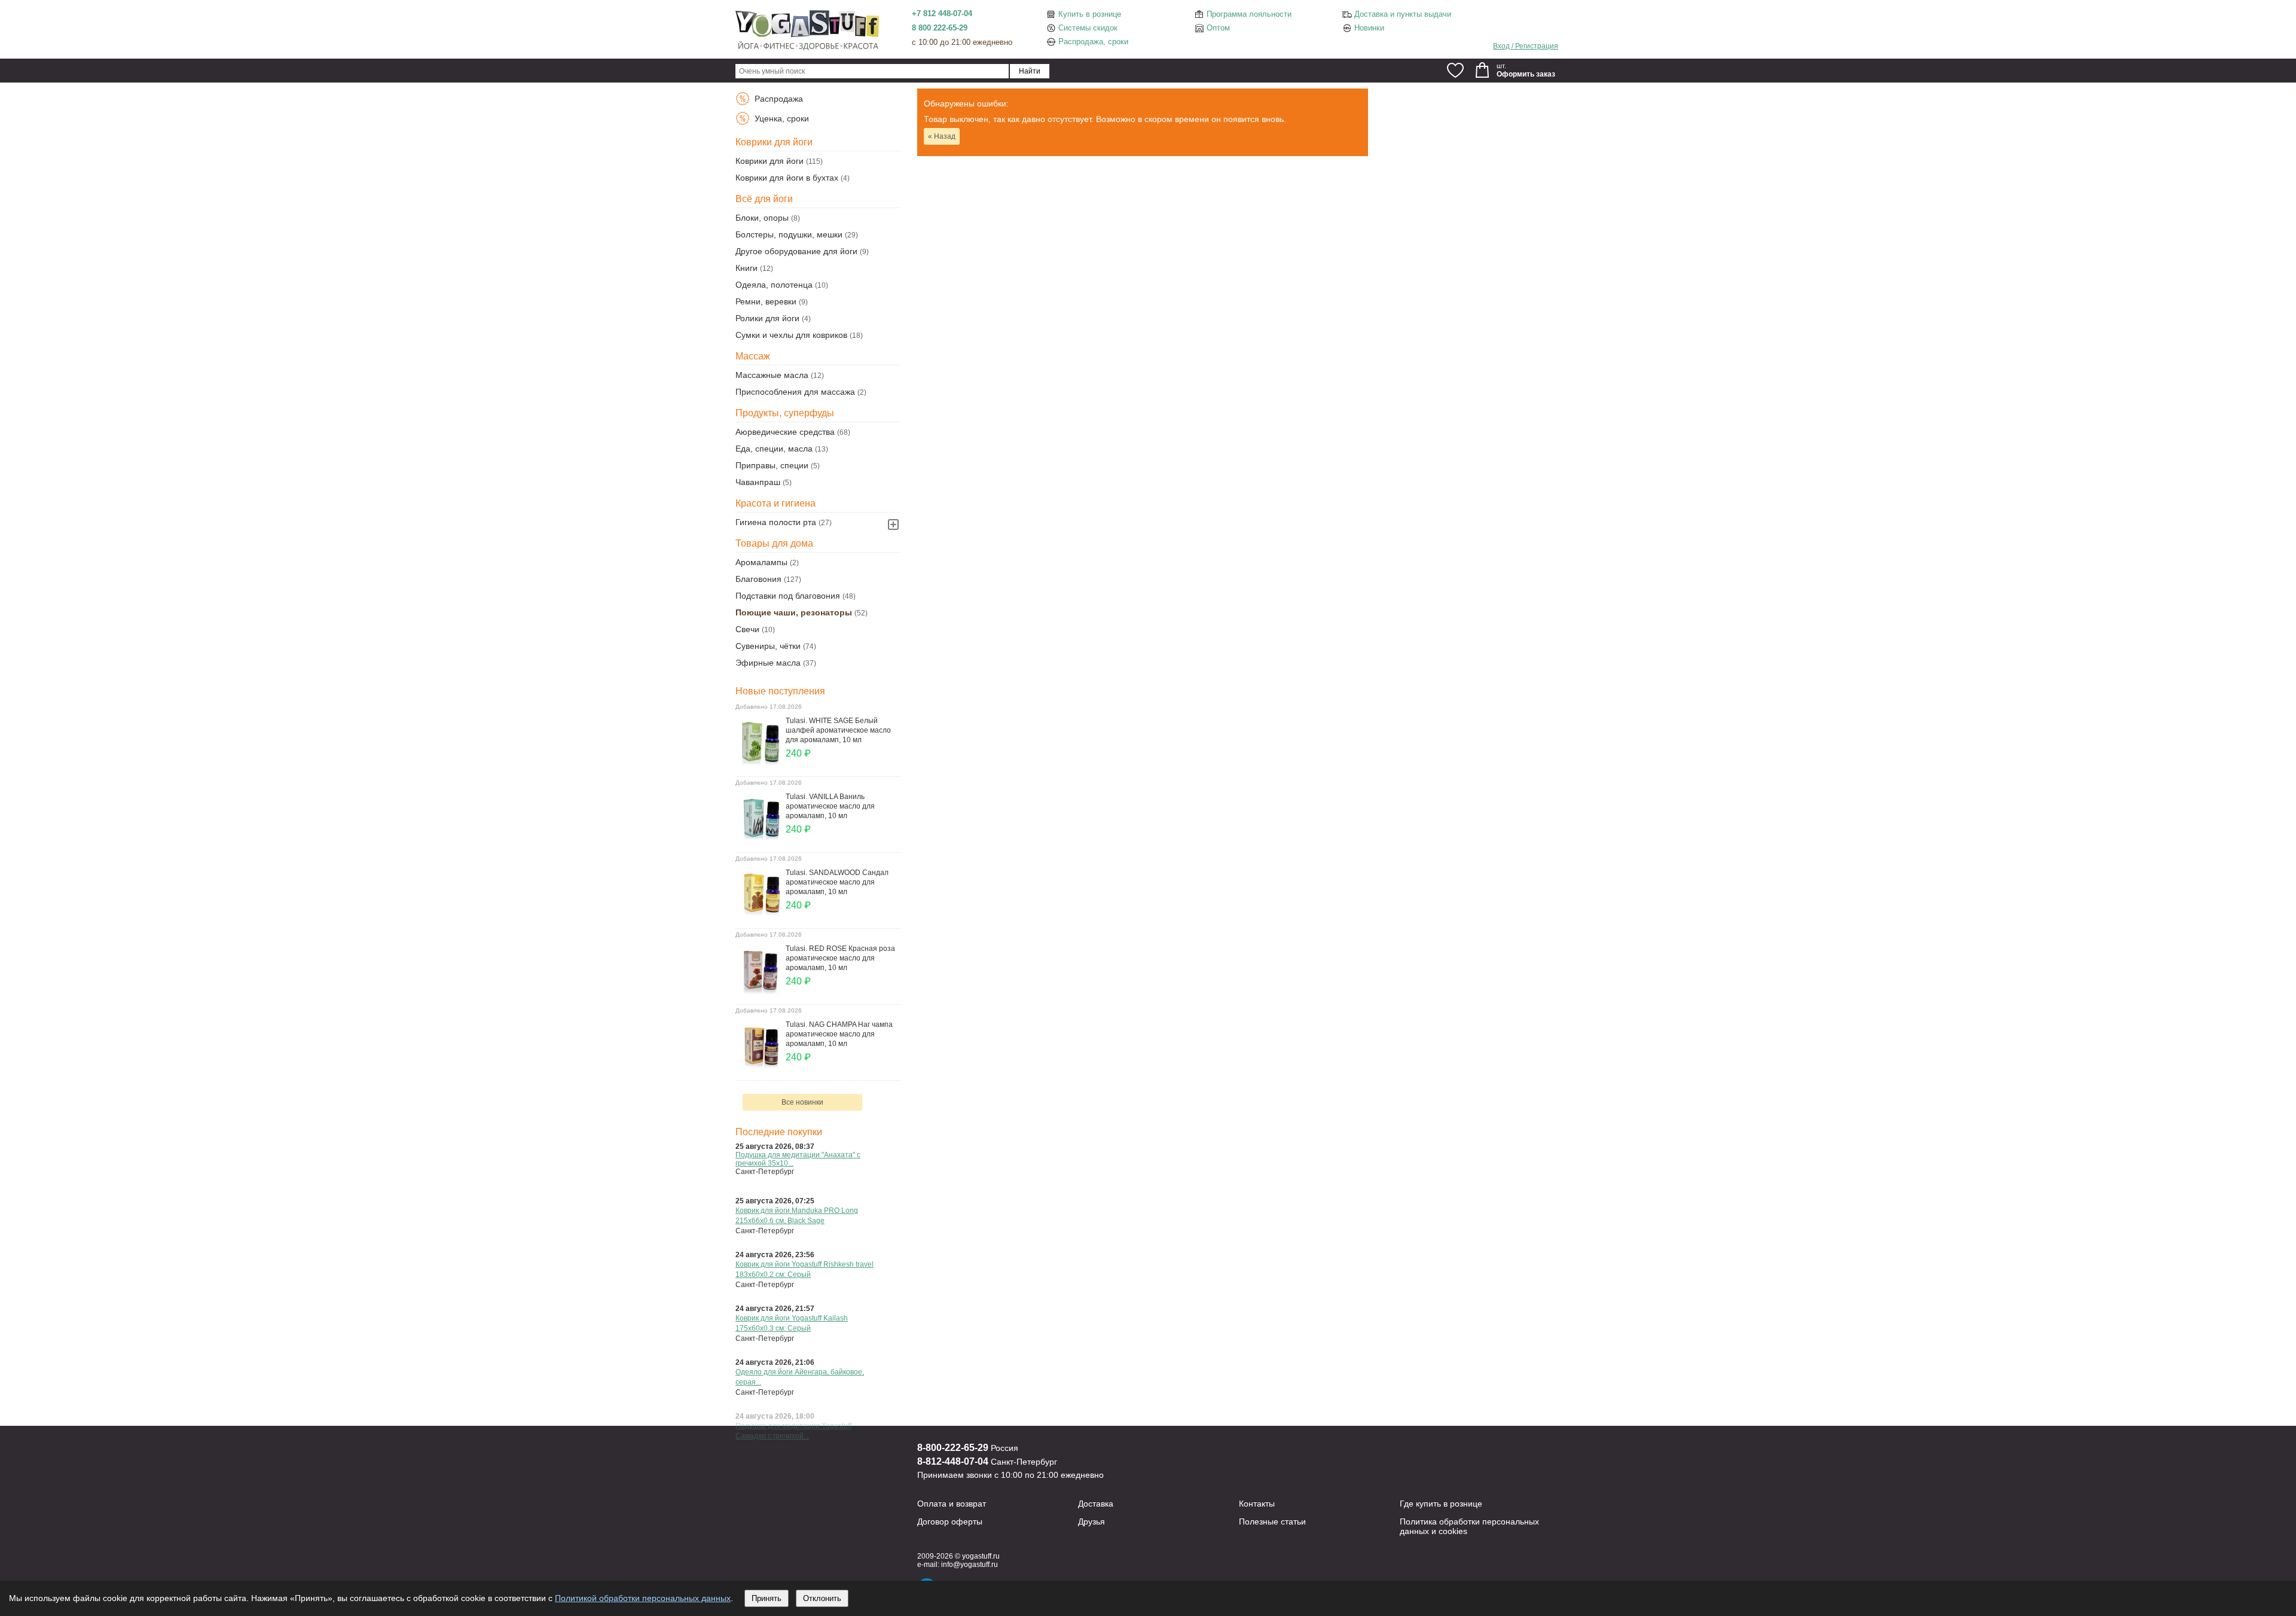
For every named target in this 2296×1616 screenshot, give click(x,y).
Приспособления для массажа (795, 392)
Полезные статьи (1272, 1522)
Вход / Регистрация (1526, 46)
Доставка (1096, 1504)
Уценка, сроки (781, 118)
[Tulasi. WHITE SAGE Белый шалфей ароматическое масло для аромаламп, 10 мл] (761, 763)
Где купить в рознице (1441, 1504)
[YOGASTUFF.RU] (807, 49)
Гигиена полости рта (776, 522)
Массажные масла (772, 375)
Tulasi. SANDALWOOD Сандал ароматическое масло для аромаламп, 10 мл (837, 882)
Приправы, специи (772, 465)
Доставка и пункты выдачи (1403, 14)
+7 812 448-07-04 (942, 13)
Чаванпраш (758, 482)
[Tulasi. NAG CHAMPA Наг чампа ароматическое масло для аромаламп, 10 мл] (761, 1067)
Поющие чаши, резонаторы (794, 612)
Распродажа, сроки (1093, 42)
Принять (767, 1598)
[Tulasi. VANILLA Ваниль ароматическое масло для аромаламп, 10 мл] (761, 839)
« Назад (942, 136)
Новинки (1369, 28)
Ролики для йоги (767, 318)
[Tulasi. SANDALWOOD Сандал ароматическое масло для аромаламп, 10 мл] (761, 915)
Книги (746, 268)
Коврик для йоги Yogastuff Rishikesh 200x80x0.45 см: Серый (796, 1159)
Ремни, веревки (766, 301)
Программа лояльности (1249, 14)
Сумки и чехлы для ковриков (791, 335)
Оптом (1218, 28)
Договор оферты (950, 1522)
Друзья (1091, 1522)
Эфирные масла (768, 663)
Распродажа (778, 99)
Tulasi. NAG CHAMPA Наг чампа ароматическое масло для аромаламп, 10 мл (839, 1034)
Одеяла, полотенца (774, 285)
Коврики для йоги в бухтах (787, 178)
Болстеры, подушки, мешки (789, 234)
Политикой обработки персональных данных (643, 1598)
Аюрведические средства (785, 432)
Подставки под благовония (788, 596)
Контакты (1257, 1504)
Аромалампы (761, 562)
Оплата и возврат (952, 1504)
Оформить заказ (1526, 74)
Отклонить (822, 1598)
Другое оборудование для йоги (796, 251)
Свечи (747, 629)
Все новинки (802, 1102)
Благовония (758, 579)
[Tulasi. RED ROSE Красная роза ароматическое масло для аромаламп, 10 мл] (761, 991)
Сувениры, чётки (768, 646)
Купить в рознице (1090, 14)
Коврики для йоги (770, 161)
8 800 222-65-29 (940, 28)
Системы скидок (1088, 28)
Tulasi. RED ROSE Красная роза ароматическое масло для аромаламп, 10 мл (840, 958)
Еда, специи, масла (774, 449)
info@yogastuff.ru (970, 1565)
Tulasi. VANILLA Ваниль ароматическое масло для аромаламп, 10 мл (830, 806)
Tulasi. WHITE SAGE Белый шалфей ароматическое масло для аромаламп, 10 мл (838, 730)
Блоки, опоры (762, 218)
